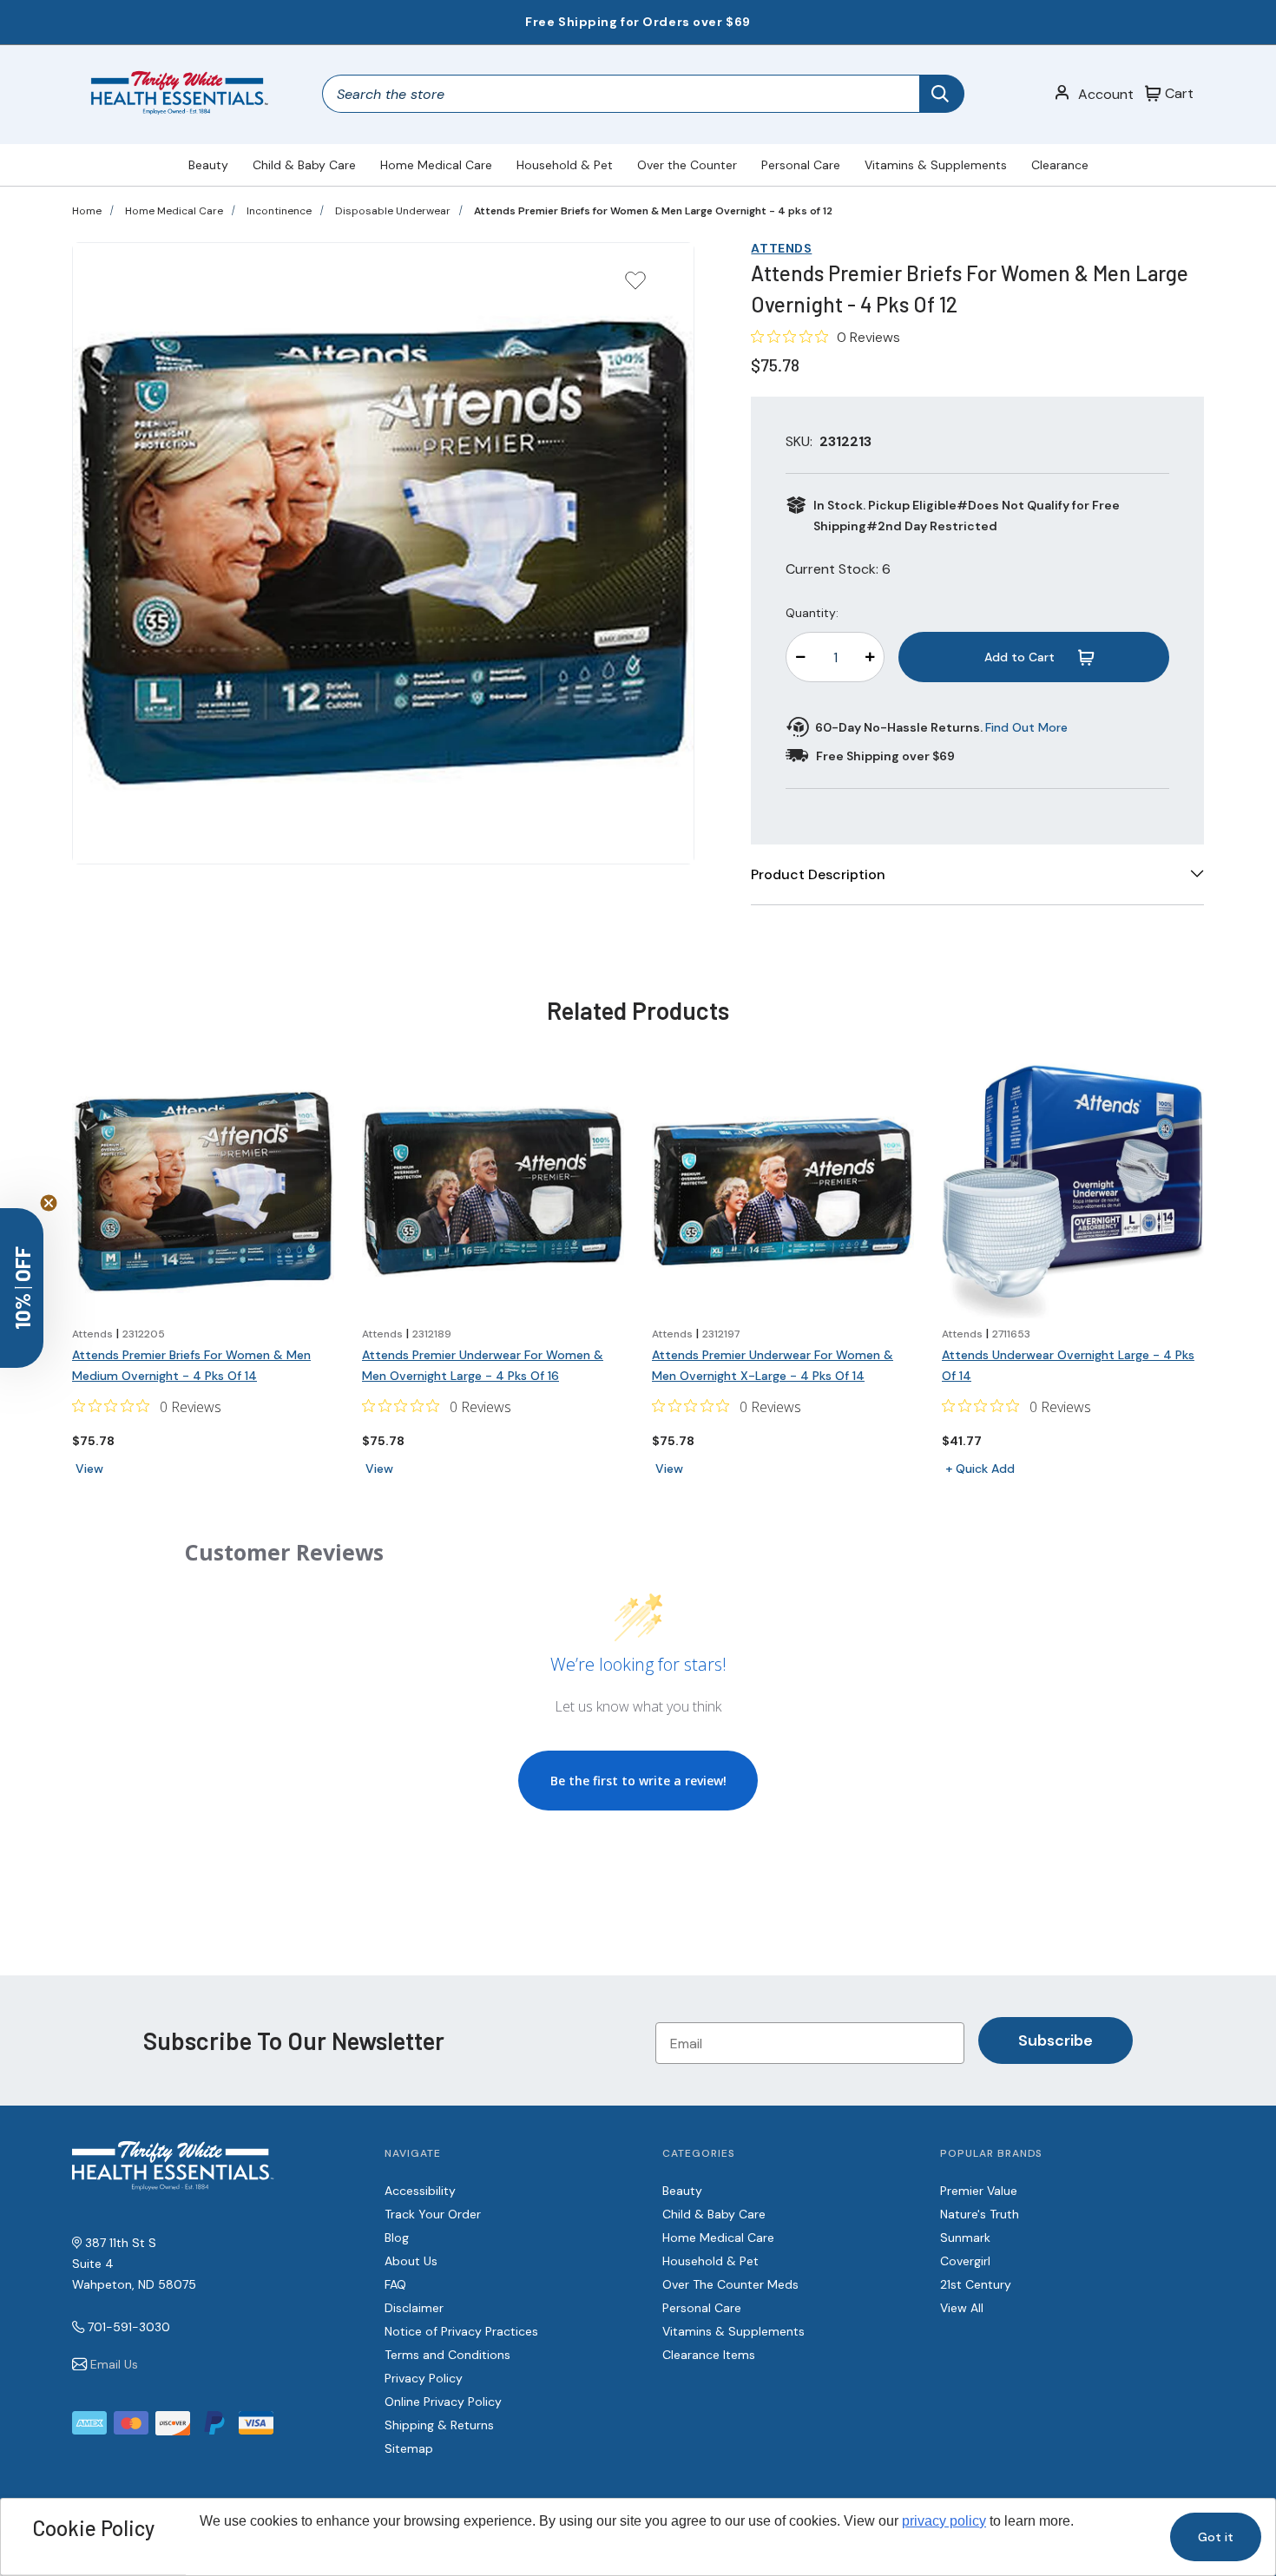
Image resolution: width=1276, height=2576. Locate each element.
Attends (781, 248)
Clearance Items (709, 2355)
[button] (22, 1288)
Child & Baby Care (304, 165)
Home (87, 211)
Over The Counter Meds (730, 2284)
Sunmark (965, 2238)
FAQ (395, 2284)
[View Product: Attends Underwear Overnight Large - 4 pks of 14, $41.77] (1073, 1192)
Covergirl (965, 2261)
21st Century (976, 2284)
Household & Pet (565, 165)
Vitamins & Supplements (936, 165)
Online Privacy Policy (443, 2402)
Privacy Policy (424, 2378)
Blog (397, 2238)
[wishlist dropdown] (635, 286)
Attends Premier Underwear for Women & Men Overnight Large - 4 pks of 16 (483, 1365)
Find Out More (1026, 727)
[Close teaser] (49, 1203)
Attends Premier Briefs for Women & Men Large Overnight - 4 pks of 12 (653, 211)
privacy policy (944, 2521)
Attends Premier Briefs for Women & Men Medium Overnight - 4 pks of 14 (191, 1365)
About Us (411, 2261)
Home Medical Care (436, 165)
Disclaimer (414, 2308)
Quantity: (812, 613)
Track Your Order (433, 2214)
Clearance (1060, 165)
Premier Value (979, 2191)
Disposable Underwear (393, 211)
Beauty (208, 165)
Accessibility (420, 2191)
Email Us (114, 2364)
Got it (1216, 2537)
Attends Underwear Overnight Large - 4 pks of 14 (1068, 1365)
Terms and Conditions (447, 2355)
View (89, 1469)
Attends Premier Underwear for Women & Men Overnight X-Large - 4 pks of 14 (773, 1365)
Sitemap (409, 2448)
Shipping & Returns (439, 2425)
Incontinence (279, 211)
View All (962, 2308)
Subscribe (1056, 2040)
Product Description (818, 874)
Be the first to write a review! (638, 1781)
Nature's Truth (980, 2214)
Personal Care (801, 165)
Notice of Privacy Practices (461, 2331)
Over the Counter (687, 165)
